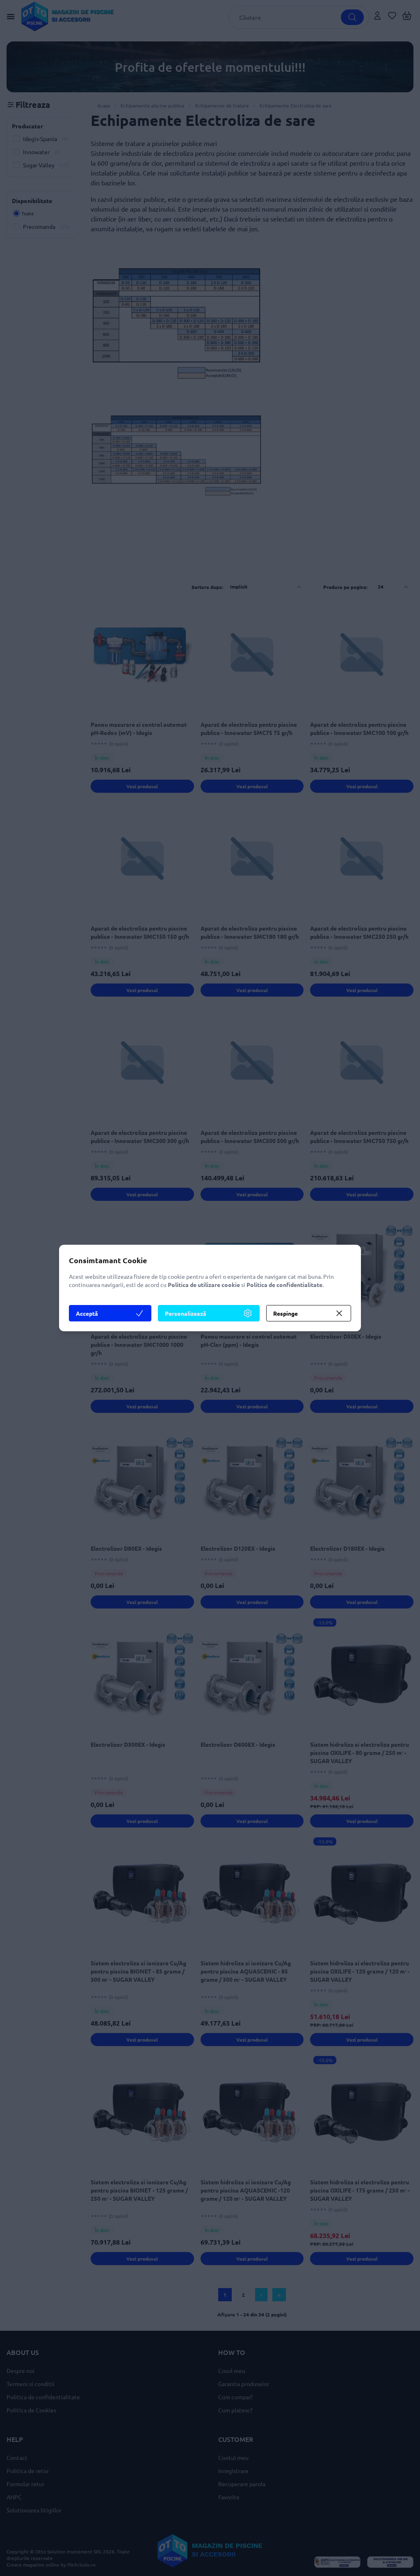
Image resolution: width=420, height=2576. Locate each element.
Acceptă (87, 1313)
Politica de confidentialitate (284, 1285)
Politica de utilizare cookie (204, 1285)
